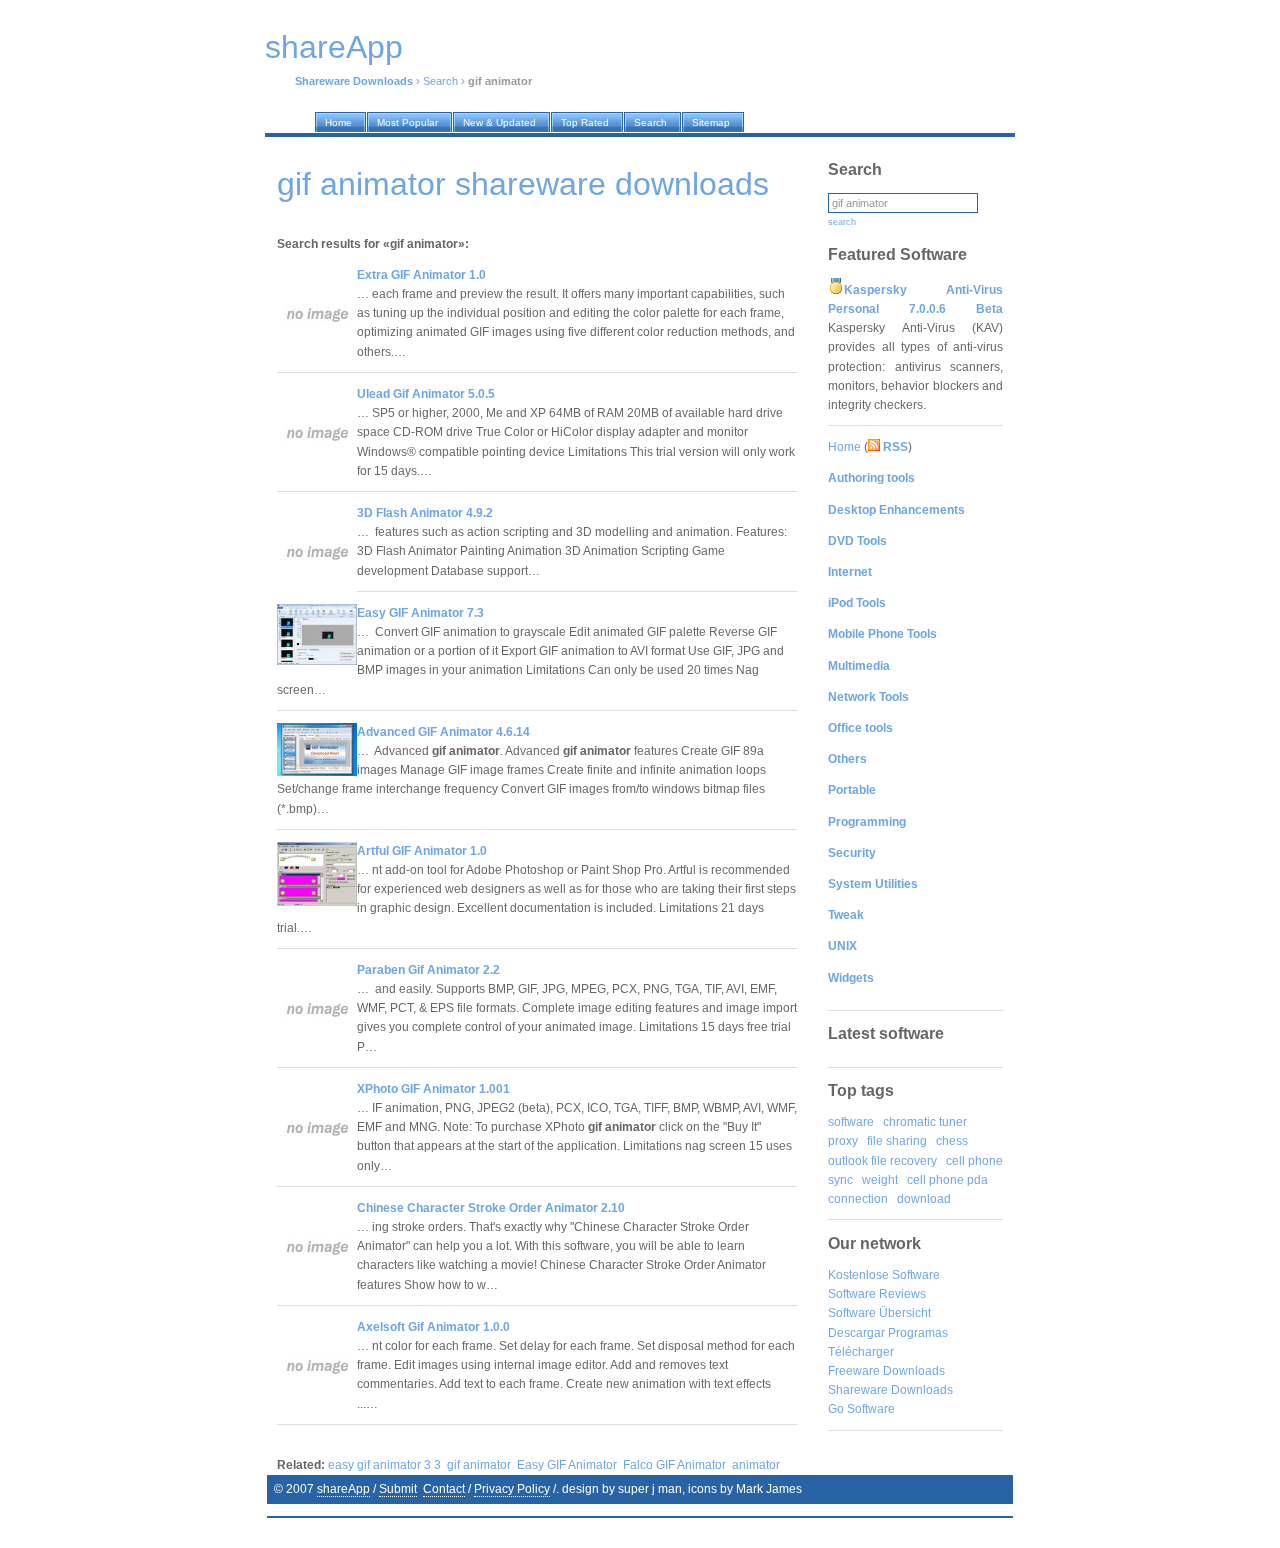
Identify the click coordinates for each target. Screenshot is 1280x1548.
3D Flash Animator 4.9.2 (425, 513)
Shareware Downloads (890, 1390)
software (851, 1122)
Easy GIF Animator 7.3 (420, 613)
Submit (398, 1489)
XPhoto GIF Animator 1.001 (433, 1089)
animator (756, 1465)
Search (440, 81)
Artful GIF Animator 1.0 (422, 851)
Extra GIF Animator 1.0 (421, 275)
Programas (918, 1333)
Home (844, 447)
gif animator (479, 1465)
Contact (444, 1489)
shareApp (343, 1489)
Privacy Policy (512, 1489)
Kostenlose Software (884, 1275)
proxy (843, 1141)
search (842, 222)
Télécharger (861, 1352)
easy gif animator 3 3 (384, 1465)
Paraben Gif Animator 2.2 (428, 970)
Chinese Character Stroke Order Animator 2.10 (491, 1208)
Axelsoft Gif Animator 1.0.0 (433, 1327)
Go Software (861, 1409)
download (924, 1199)
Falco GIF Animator (674, 1465)
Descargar (856, 1333)
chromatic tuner (925, 1122)
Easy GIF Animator (567, 1465)
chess (952, 1141)
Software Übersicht (879, 1313)
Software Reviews (877, 1294)
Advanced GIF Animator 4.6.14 (443, 732)
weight (880, 1180)
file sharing (897, 1141)
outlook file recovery (882, 1161)
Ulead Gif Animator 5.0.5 (426, 394)
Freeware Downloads (886, 1371)
